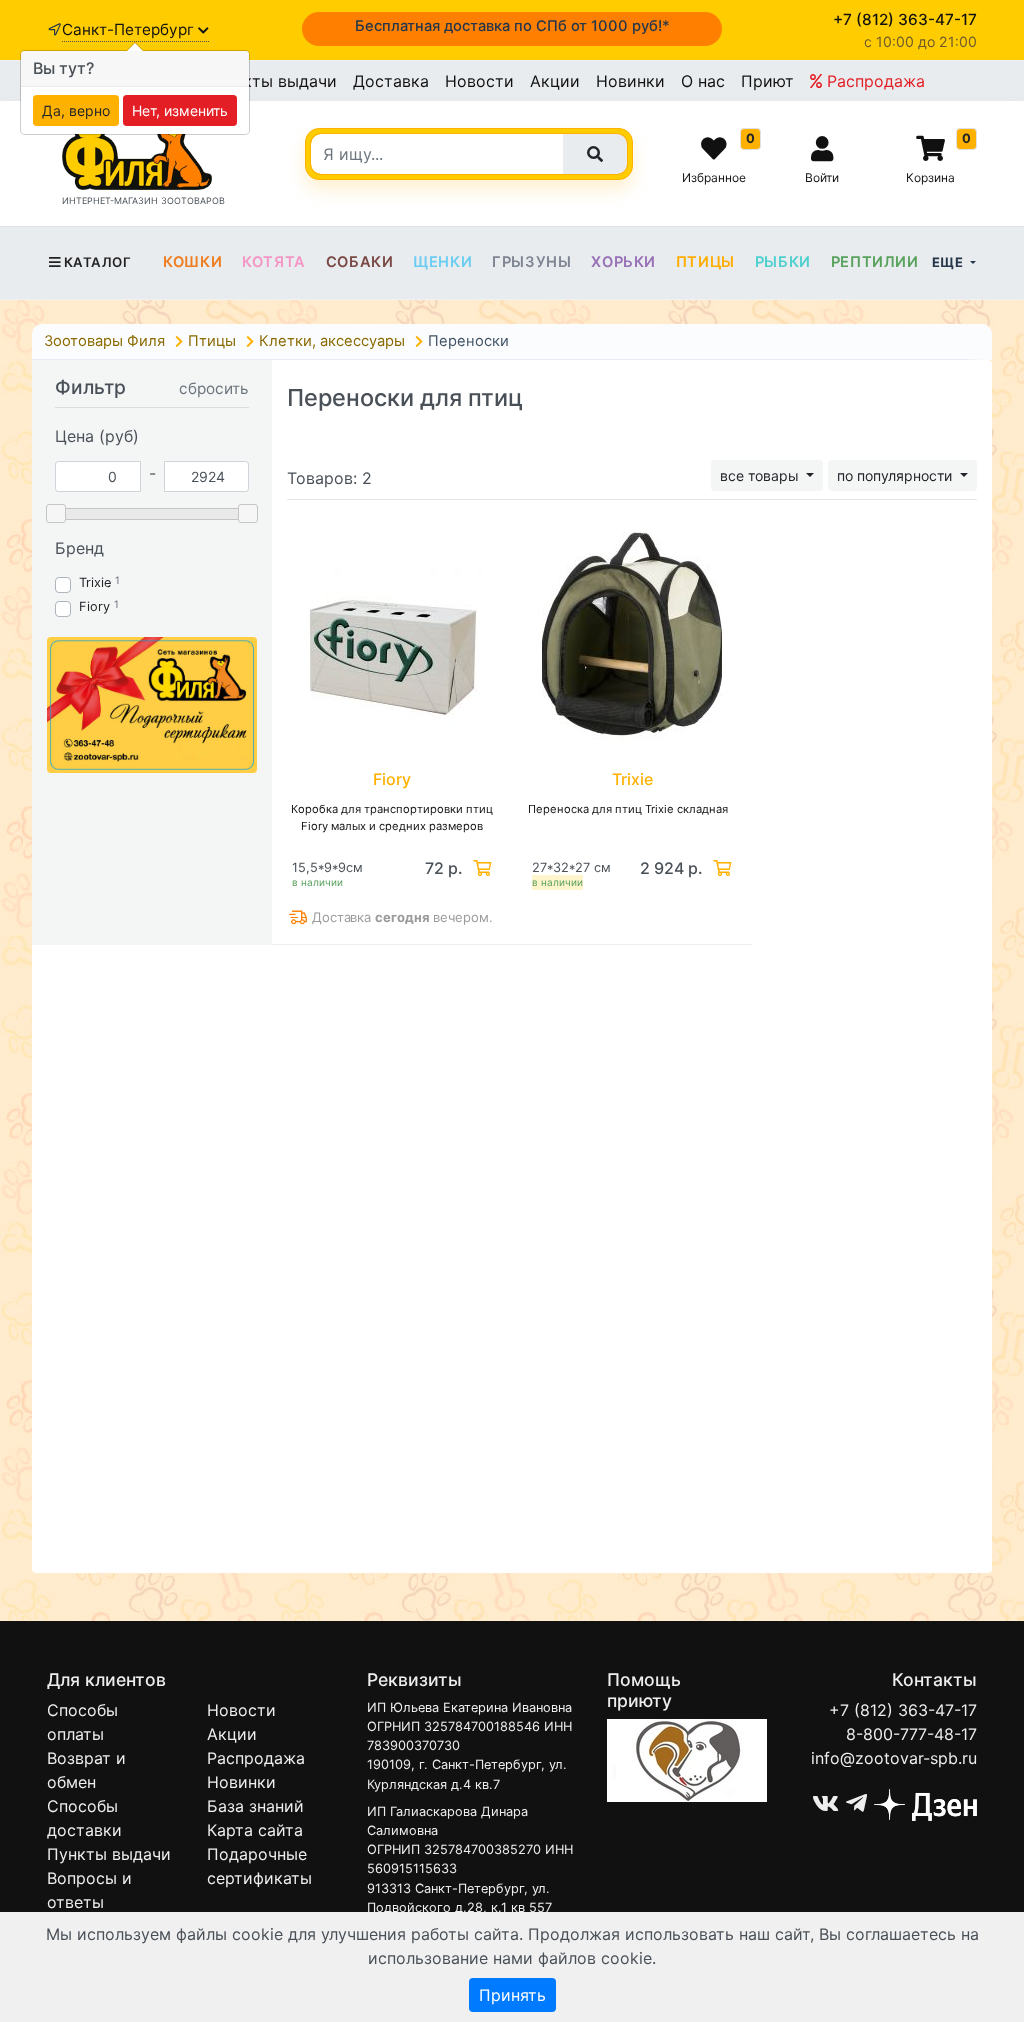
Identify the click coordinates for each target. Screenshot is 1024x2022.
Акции (555, 81)
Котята (274, 262)
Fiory (94, 606)
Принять (512, 1995)
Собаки (360, 262)
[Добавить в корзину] (480, 868)
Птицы (705, 262)
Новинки (630, 81)
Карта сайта (255, 1830)
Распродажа (873, 81)
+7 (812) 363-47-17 (903, 1710)
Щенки (442, 262)
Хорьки (623, 262)
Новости (479, 81)
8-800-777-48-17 (911, 1734)
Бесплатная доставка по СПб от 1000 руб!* (512, 26)
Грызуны (531, 262)
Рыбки (783, 262)
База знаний (255, 1806)
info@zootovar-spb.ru (894, 1758)
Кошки (192, 262)
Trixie (95, 582)
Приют (767, 81)
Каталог (97, 262)
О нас (703, 81)
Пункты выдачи (275, 81)
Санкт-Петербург (130, 29)
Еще (949, 262)
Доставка (391, 81)
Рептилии (875, 262)
